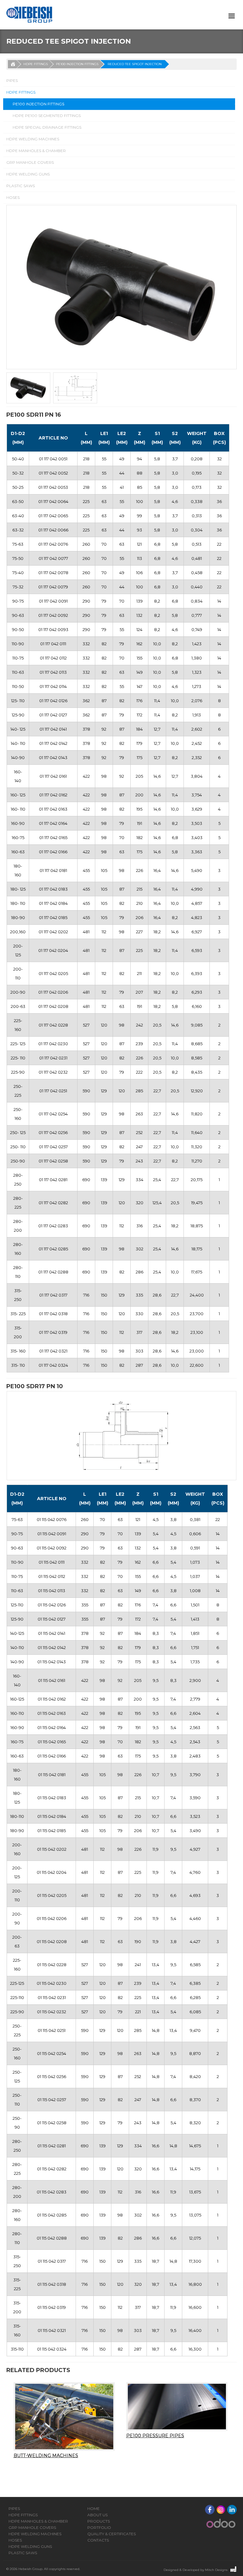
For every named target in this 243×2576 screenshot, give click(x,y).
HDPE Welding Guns (28, 174)
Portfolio (99, 2527)
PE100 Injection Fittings (77, 64)
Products (99, 2521)
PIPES (12, 80)
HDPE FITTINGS (36, 64)
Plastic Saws (21, 186)
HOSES (13, 197)
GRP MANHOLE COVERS (30, 162)
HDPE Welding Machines (33, 139)
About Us (97, 2515)
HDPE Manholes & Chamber (36, 151)
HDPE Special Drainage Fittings (47, 127)
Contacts (98, 2540)
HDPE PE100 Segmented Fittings (47, 116)
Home (93, 2509)
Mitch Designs (216, 2570)
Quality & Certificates (112, 2534)
